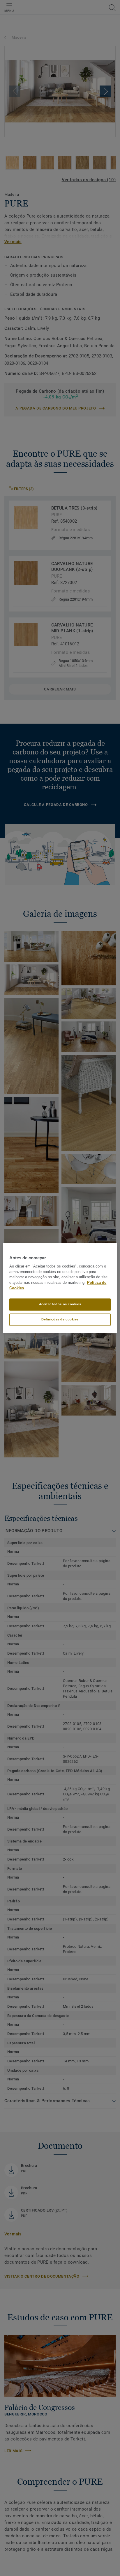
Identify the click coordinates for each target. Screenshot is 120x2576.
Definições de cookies (60, 1319)
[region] (60, 1288)
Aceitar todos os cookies (60, 1304)
